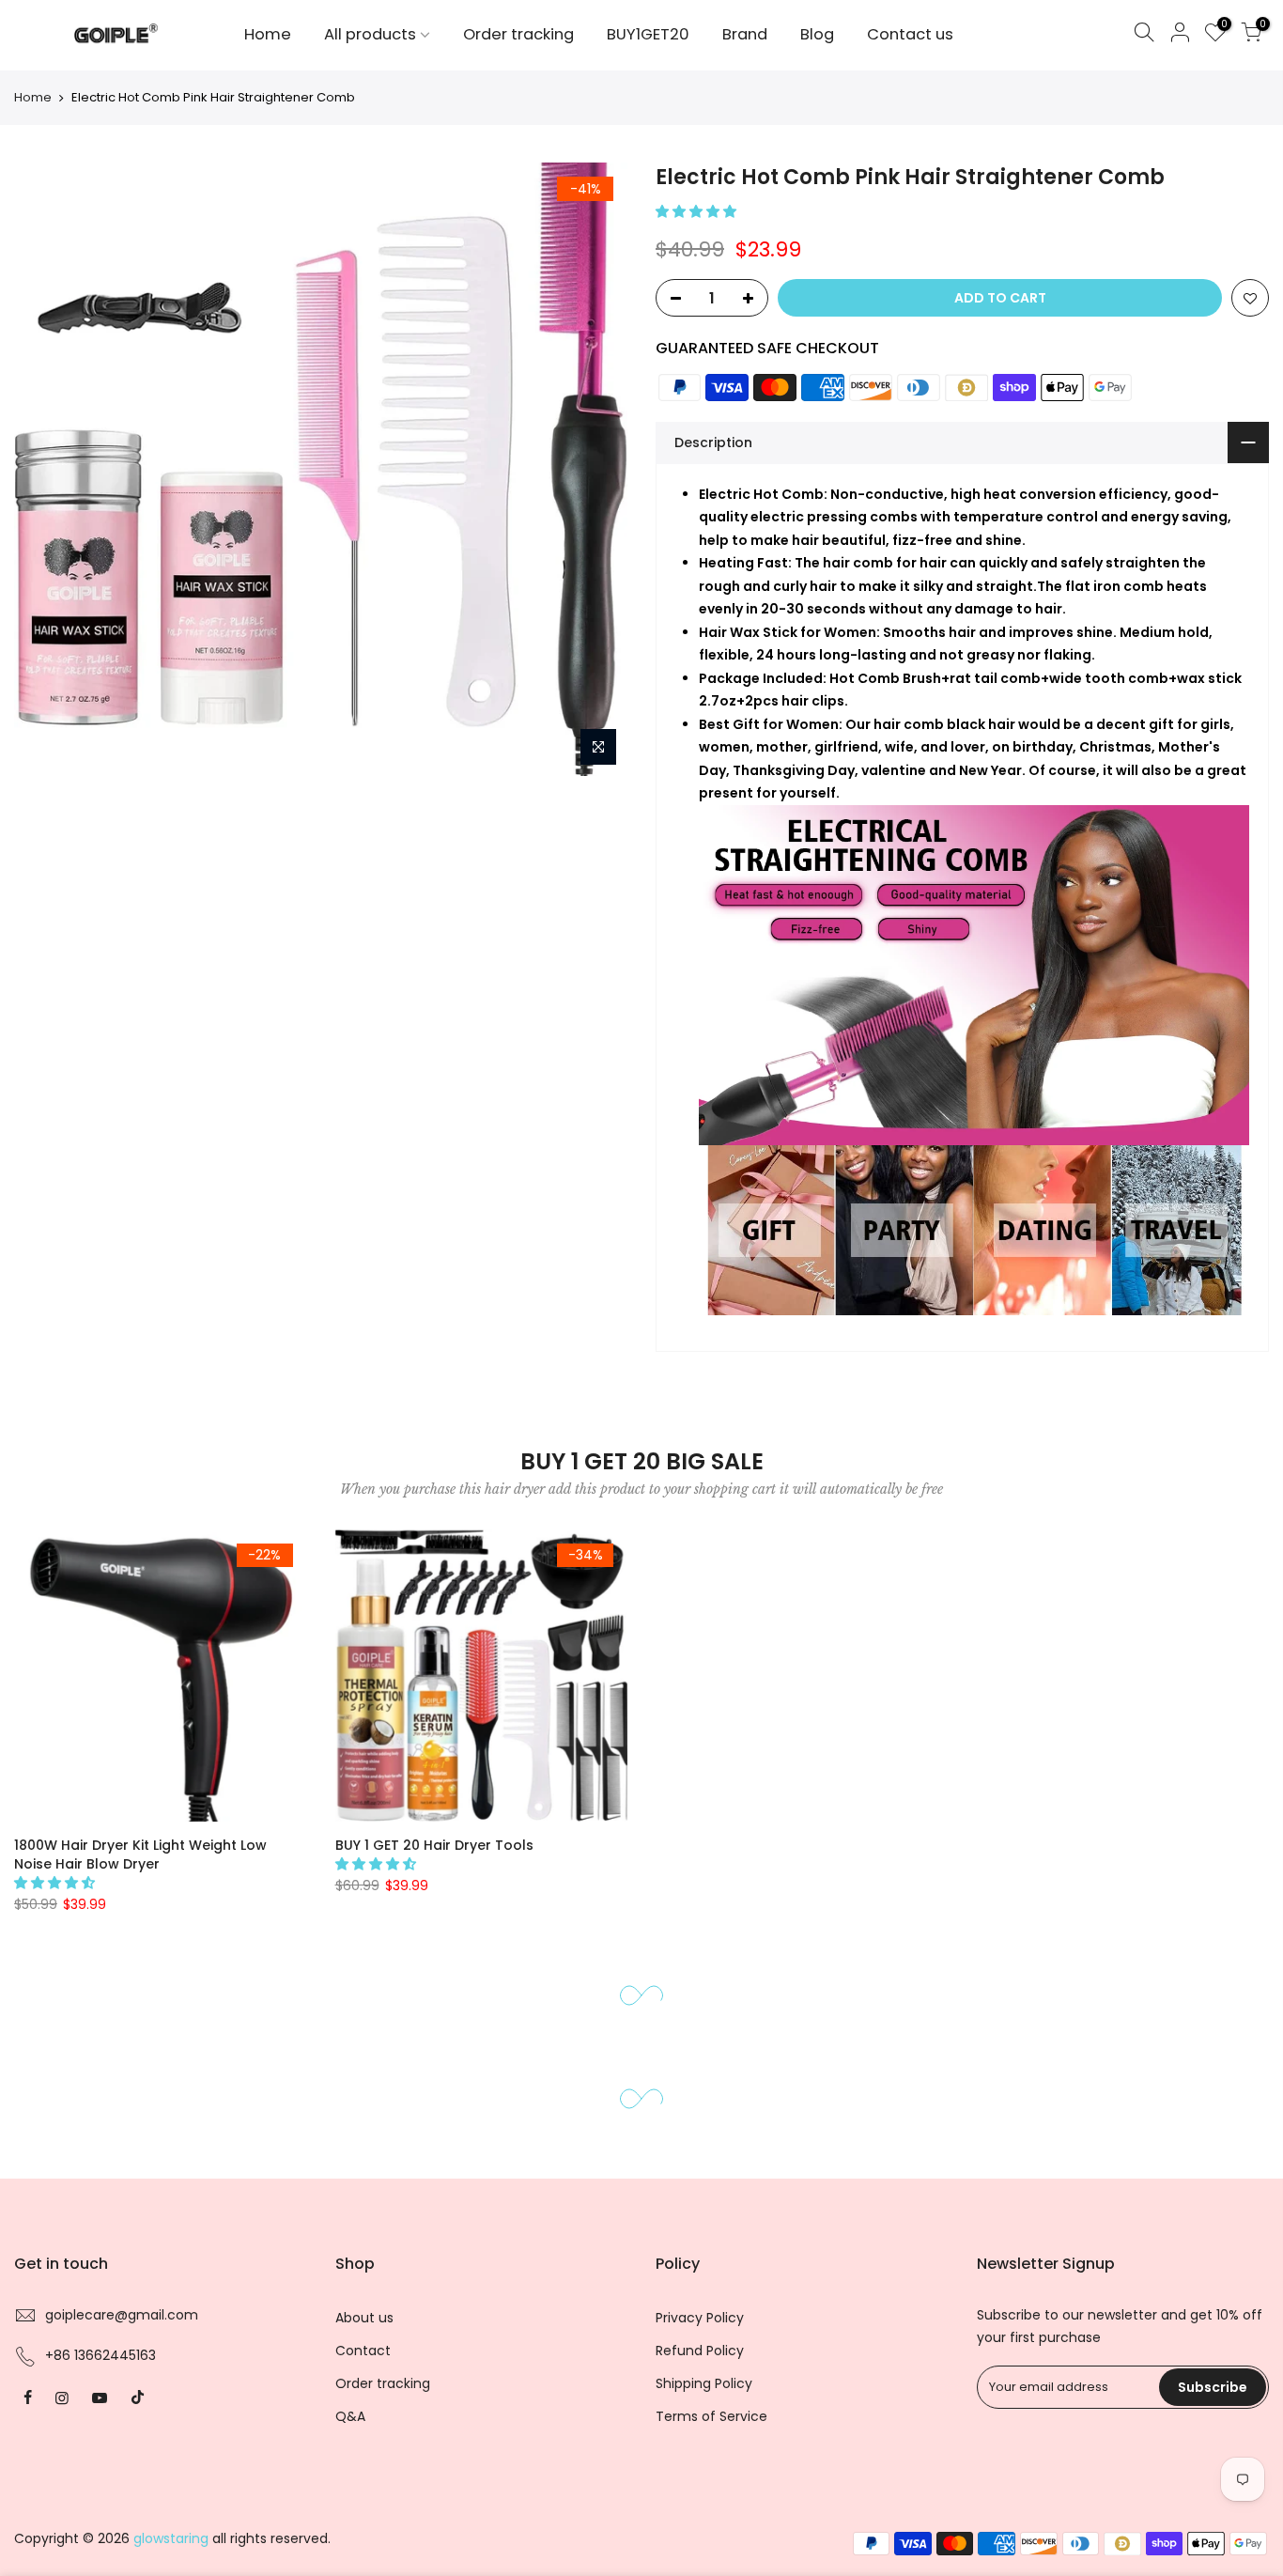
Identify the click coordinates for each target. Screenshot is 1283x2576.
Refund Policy (700, 2446)
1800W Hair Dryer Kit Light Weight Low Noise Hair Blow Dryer (140, 1950)
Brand (745, 34)
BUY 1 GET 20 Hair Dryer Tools (434, 1941)
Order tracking (518, 34)
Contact (363, 2446)
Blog (817, 34)
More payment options (963, 398)
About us (364, 2413)
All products (370, 34)
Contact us (910, 34)
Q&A (350, 2512)
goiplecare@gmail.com (122, 2411)
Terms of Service (711, 2512)
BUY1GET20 (648, 34)
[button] (698, 211)
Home (268, 34)
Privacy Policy (700, 2413)
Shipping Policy (704, 2479)
